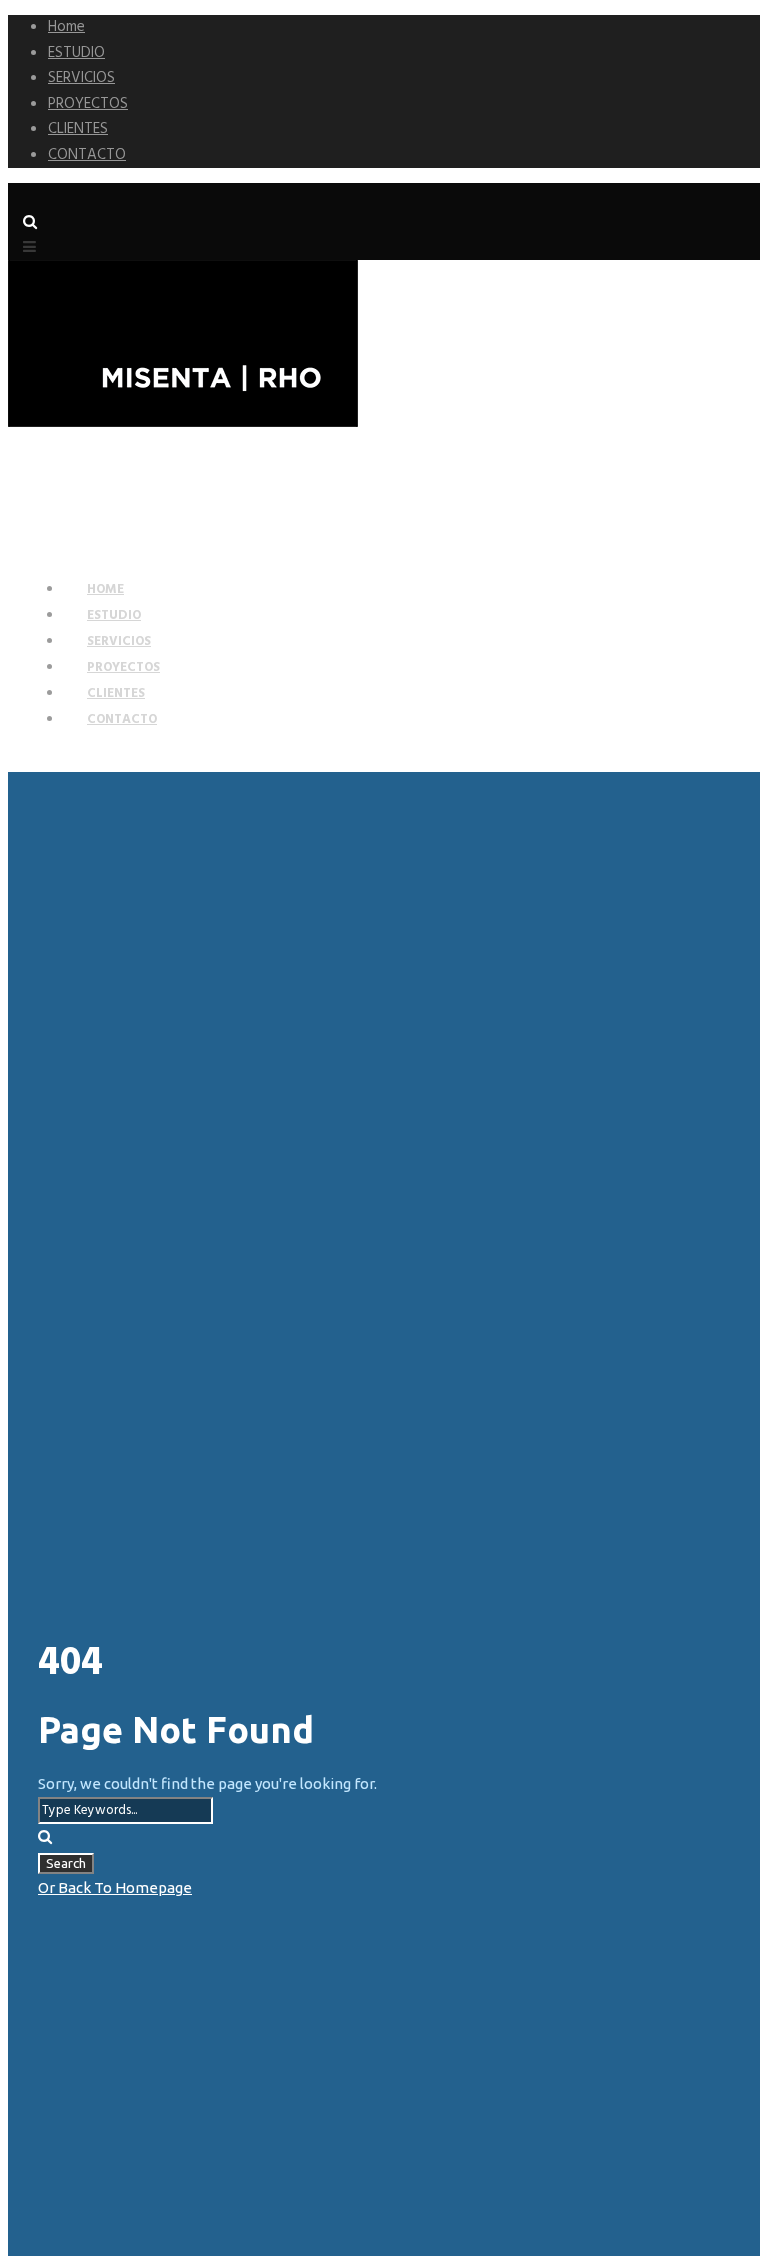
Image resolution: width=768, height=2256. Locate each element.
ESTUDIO (76, 53)
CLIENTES (78, 129)
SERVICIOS (81, 78)
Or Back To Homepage (115, 1887)
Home (66, 27)
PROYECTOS (88, 104)
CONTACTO (87, 155)
